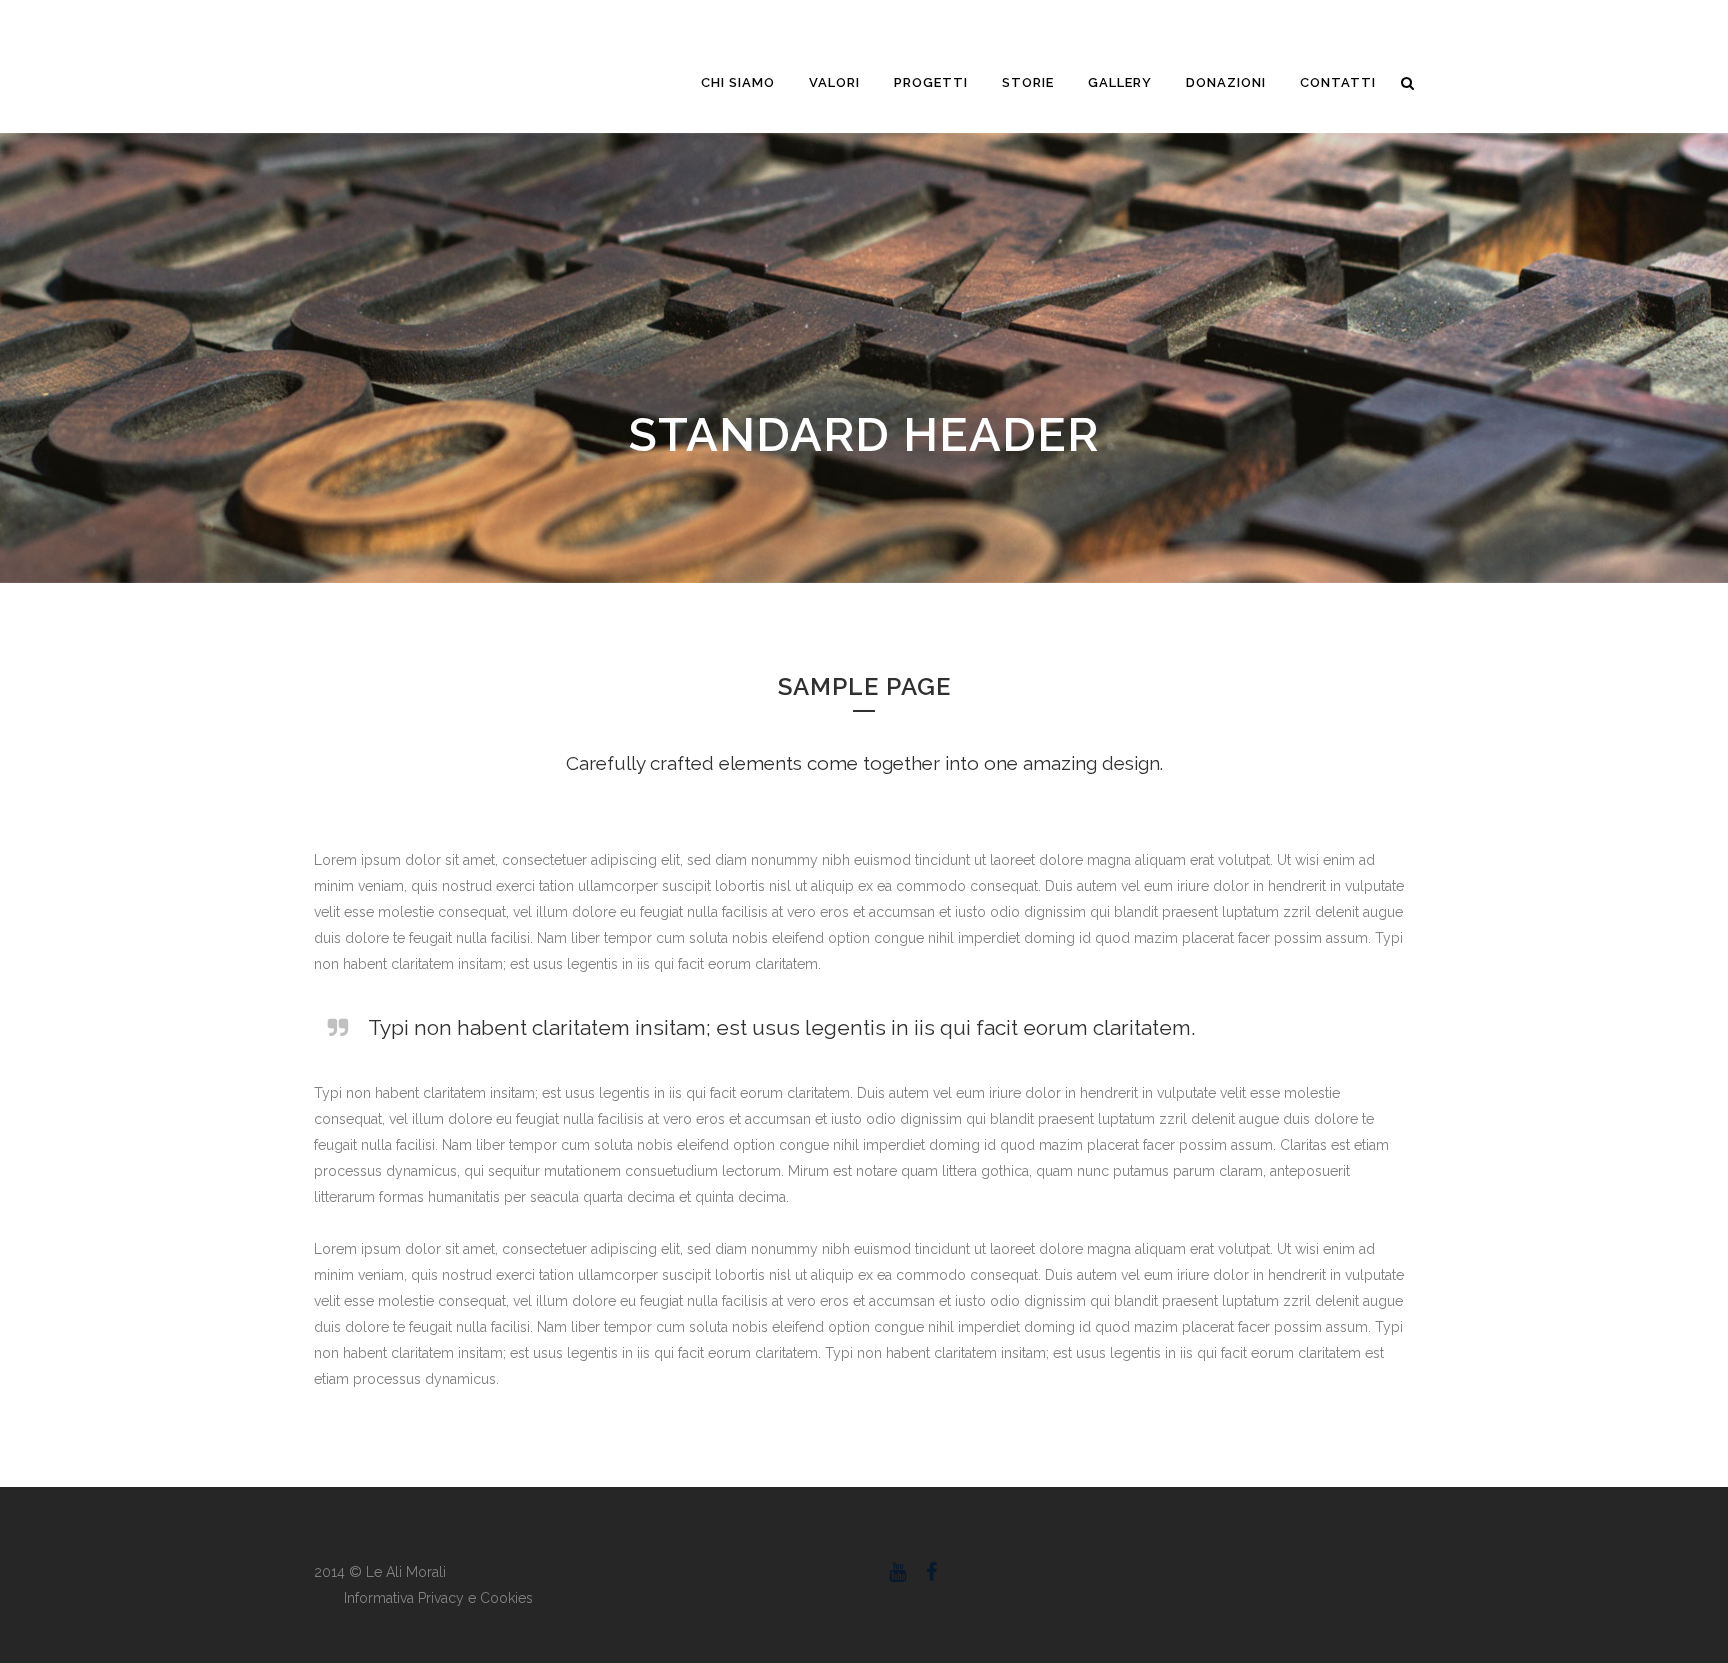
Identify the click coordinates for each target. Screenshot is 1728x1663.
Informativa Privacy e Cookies (438, 1598)
